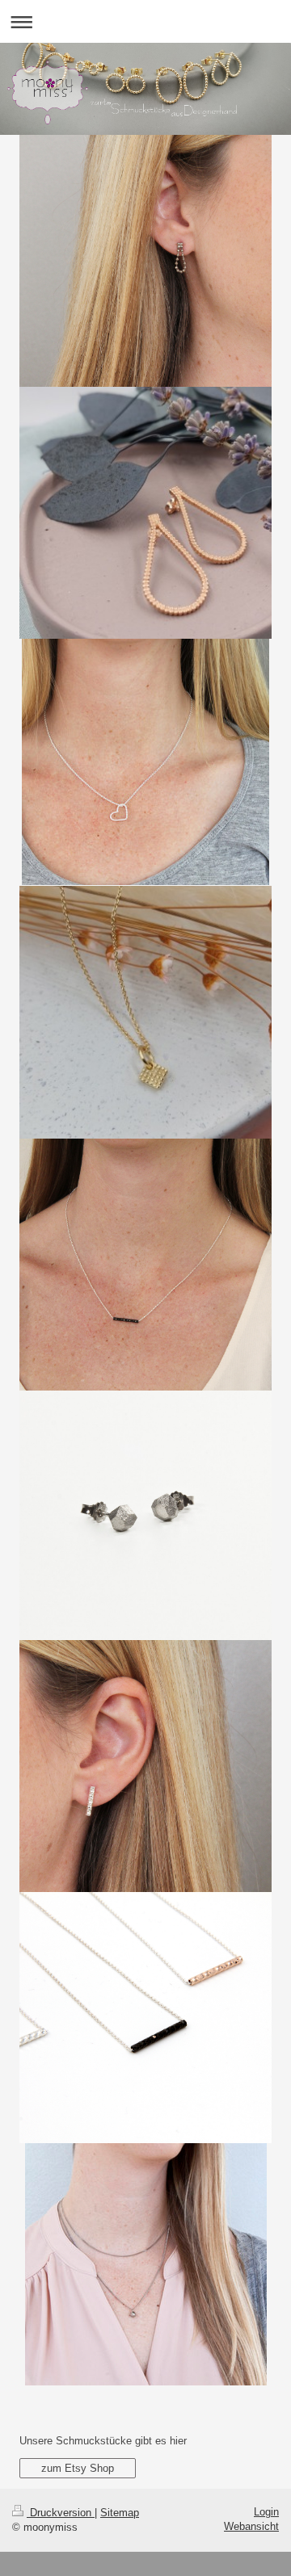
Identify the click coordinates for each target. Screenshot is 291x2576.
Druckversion (61, 2513)
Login (266, 2512)
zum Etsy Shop (78, 2468)
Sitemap (120, 2513)
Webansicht (251, 2526)
